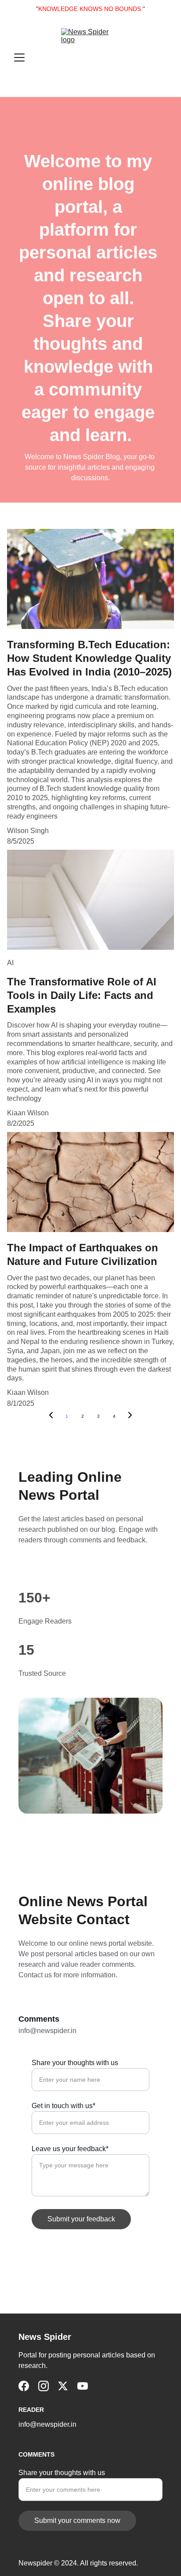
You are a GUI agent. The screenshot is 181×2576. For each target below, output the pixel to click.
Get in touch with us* (63, 2106)
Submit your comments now (77, 2520)
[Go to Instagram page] (43, 2386)
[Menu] (19, 57)
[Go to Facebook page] (24, 2386)
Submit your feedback (81, 2219)
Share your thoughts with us (75, 2063)
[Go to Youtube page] (83, 2386)
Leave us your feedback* (70, 2149)
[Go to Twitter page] (63, 2386)
